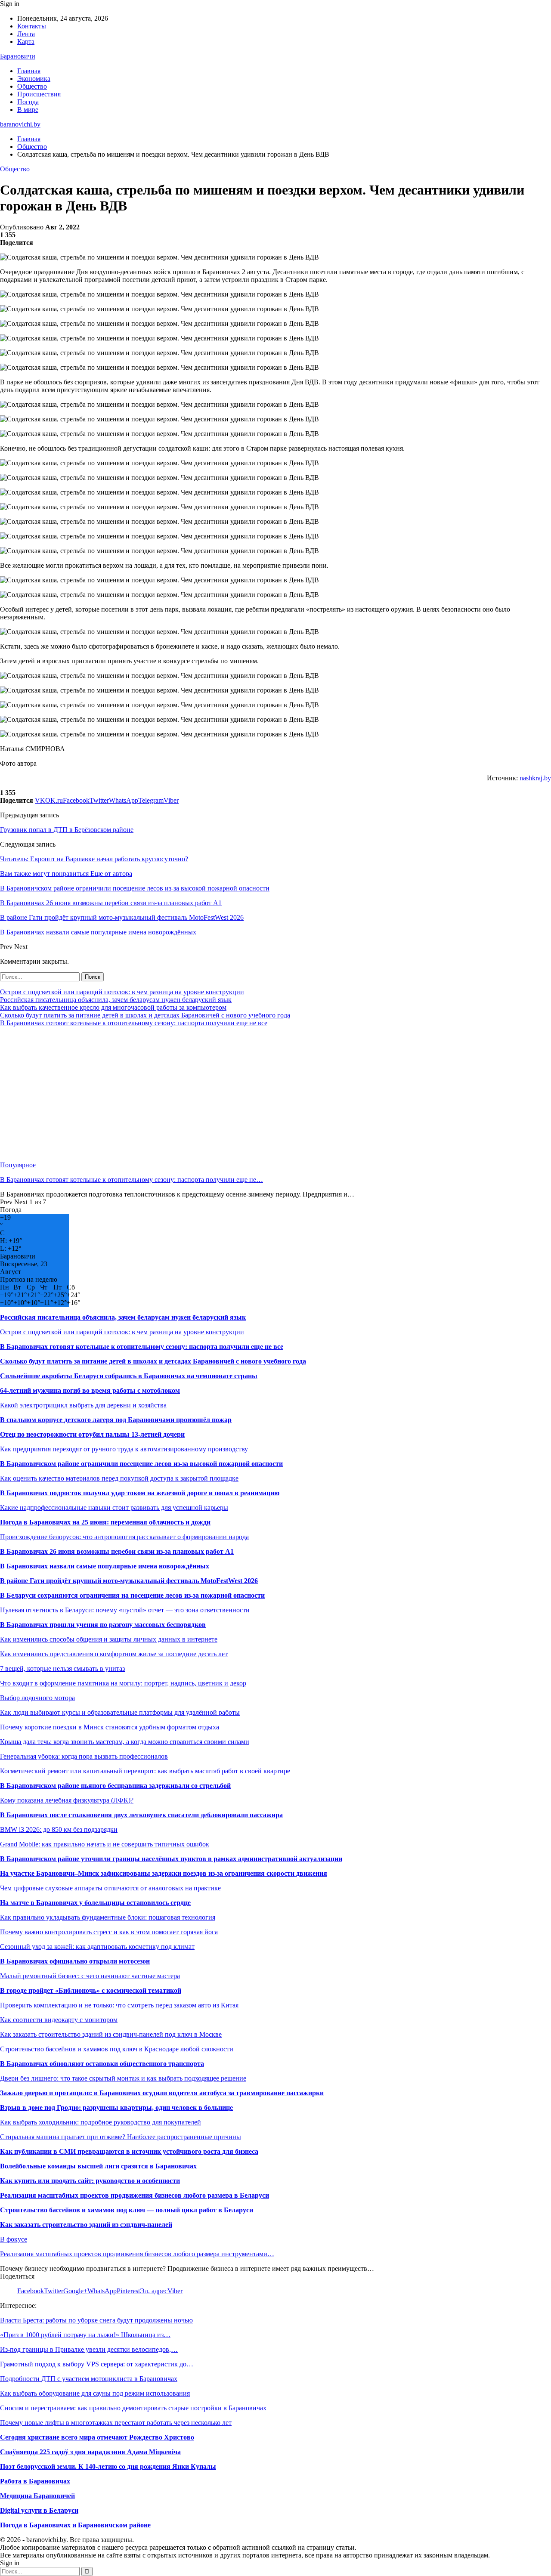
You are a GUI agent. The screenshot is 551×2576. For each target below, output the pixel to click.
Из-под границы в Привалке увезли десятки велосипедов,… (89, 2349)
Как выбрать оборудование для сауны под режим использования (95, 2393)
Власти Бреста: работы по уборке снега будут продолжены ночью (96, 2320)
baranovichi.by (20, 124)
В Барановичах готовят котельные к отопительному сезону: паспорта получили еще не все (134, 1023)
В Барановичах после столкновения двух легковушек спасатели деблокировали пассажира (141, 1815)
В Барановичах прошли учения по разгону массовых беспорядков (103, 1625)
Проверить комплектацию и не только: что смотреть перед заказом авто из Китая (119, 2005)
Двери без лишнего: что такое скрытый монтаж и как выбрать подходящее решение (123, 2078)
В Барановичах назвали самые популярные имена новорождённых (105, 1566)
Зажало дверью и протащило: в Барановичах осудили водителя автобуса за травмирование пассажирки (162, 2093)
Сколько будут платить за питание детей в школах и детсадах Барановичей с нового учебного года (145, 1015)
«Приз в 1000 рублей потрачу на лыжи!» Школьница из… (85, 2335)
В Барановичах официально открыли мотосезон (75, 1961)
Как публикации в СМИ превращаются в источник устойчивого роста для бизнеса (129, 2151)
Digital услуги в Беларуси (39, 2510)
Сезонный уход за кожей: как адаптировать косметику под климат (97, 1947)
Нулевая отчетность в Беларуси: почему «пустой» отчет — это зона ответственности (125, 1610)
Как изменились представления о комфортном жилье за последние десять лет (114, 1654)
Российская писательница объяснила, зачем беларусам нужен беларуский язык (116, 1000)
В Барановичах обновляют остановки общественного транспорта (102, 2064)
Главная (29, 71)
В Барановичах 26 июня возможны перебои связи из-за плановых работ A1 (117, 1551)
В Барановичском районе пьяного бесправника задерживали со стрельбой (115, 1786)
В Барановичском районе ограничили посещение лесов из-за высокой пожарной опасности (141, 1464)
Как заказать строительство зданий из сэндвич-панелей (86, 2225)
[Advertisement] (258, 1094)
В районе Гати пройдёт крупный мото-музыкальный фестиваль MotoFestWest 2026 (129, 1581)
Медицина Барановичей (37, 2496)
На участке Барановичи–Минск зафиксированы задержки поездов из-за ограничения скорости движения (164, 1873)
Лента (26, 34)
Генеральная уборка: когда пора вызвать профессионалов (84, 1756)
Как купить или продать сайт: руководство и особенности (90, 2181)
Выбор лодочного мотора (37, 1698)
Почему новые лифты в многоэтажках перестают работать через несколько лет (116, 2423)
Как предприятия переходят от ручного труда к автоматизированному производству (124, 1449)
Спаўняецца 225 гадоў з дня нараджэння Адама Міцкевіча (90, 2452)
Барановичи (18, 56)
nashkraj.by (535, 778)
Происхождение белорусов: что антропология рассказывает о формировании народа (124, 1537)
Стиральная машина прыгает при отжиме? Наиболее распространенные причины (121, 2137)
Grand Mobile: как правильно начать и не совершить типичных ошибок (105, 1844)
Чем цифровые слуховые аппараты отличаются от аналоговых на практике (110, 1888)
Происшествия (39, 94)
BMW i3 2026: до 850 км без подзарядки (59, 1829)
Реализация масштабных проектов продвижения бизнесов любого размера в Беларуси (135, 2195)
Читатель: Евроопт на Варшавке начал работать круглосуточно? (94, 859)
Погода (28, 102)
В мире (28, 110)
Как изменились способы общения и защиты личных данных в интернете (109, 1639)
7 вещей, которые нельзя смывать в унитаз (62, 1668)
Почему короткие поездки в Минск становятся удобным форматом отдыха (110, 1727)
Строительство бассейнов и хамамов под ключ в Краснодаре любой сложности (117, 2049)
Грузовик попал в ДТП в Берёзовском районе (67, 830)
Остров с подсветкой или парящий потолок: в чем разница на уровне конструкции (122, 992)
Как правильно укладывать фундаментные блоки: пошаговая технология (108, 1917)
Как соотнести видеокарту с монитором (59, 2020)
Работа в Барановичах (35, 2481)
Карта (26, 42)
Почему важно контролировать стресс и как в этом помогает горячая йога (109, 1932)
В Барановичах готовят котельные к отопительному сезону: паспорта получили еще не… (132, 1180)
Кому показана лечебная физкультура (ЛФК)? (67, 1800)
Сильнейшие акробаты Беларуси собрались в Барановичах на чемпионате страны (129, 1376)
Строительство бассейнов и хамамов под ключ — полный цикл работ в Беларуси (127, 2210)
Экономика (34, 79)
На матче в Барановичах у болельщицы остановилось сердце (95, 1903)
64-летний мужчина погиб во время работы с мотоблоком (90, 1390)
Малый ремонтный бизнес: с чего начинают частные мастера (90, 1976)
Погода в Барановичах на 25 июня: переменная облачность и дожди (105, 1522)
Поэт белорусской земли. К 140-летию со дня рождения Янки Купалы (108, 2466)
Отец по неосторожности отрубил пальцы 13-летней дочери (92, 1434)
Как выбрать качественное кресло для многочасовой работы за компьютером (113, 1007)
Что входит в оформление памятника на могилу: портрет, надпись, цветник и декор (123, 1683)
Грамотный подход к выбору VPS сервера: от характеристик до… (97, 2364)
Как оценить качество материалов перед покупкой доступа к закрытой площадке (119, 1478)
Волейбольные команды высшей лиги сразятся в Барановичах (98, 2166)
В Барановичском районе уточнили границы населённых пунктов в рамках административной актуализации (171, 1859)
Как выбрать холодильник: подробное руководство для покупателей (101, 2122)
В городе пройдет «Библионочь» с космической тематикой (91, 1990)
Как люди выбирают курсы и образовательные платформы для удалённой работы (120, 1712)
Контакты (32, 26)
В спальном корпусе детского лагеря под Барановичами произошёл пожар (116, 1420)
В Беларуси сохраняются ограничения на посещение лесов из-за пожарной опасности (132, 1595)
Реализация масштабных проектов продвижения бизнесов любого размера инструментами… (137, 2254)
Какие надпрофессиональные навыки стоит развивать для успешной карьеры (114, 1508)
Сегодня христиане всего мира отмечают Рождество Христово (97, 2437)
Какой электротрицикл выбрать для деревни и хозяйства (83, 1405)
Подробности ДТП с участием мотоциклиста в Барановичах (89, 2379)
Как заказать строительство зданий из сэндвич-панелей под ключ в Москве (111, 2034)
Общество (32, 86)
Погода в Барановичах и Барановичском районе (75, 2525)
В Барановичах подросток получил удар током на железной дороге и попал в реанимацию (140, 1493)
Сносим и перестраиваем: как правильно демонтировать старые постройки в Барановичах (133, 2408)
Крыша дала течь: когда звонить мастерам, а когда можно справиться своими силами (125, 1742)
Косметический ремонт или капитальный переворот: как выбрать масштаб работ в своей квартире (145, 1771)
